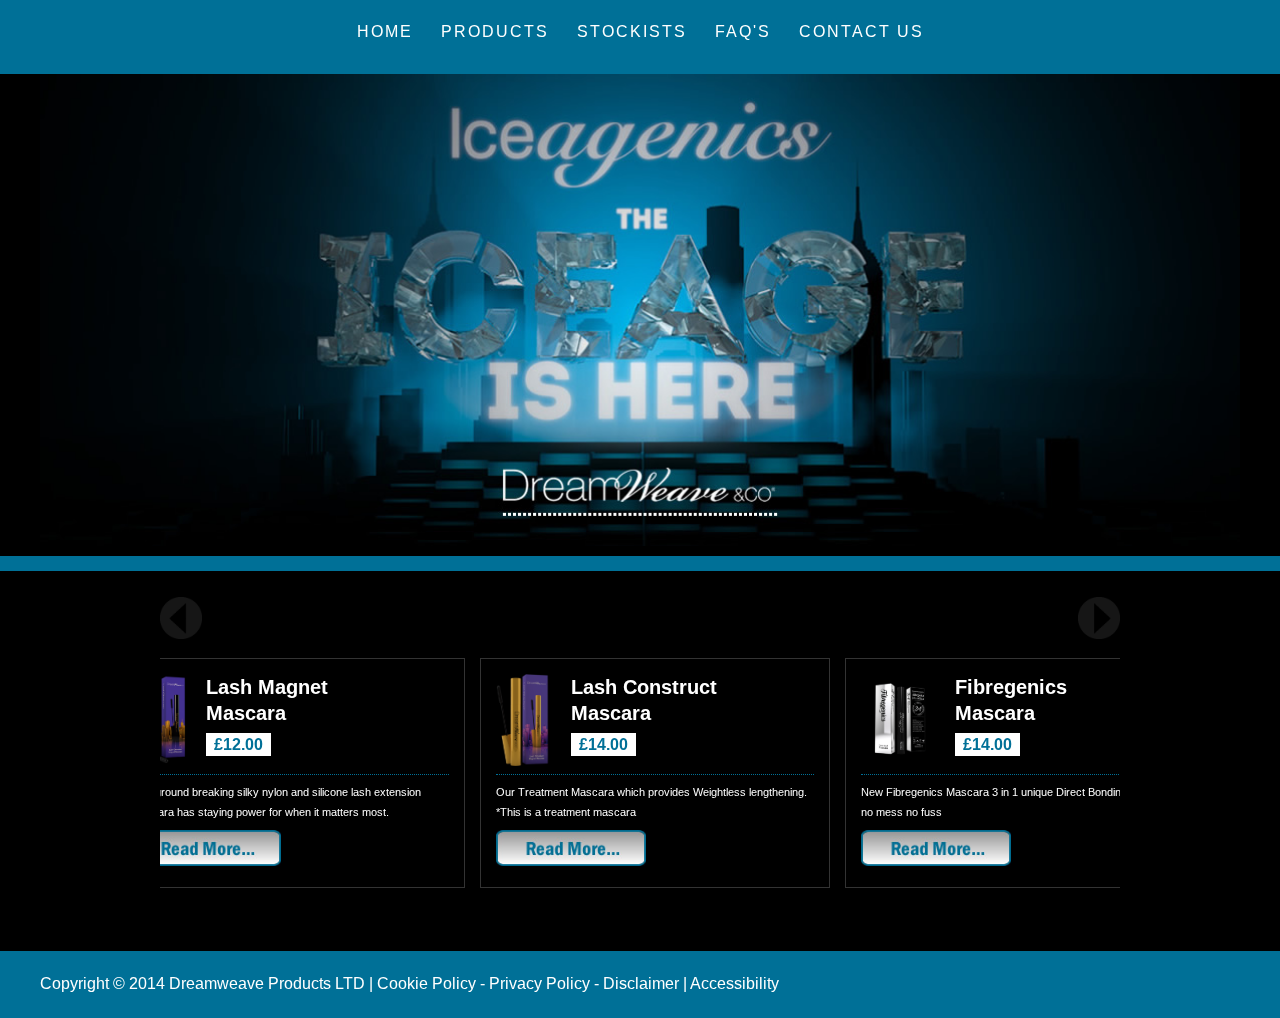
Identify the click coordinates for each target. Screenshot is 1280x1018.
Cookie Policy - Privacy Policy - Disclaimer (528, 983)
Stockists (632, 31)
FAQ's (743, 31)
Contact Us (861, 31)
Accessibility (734, 983)
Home (385, 31)
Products (495, 31)
